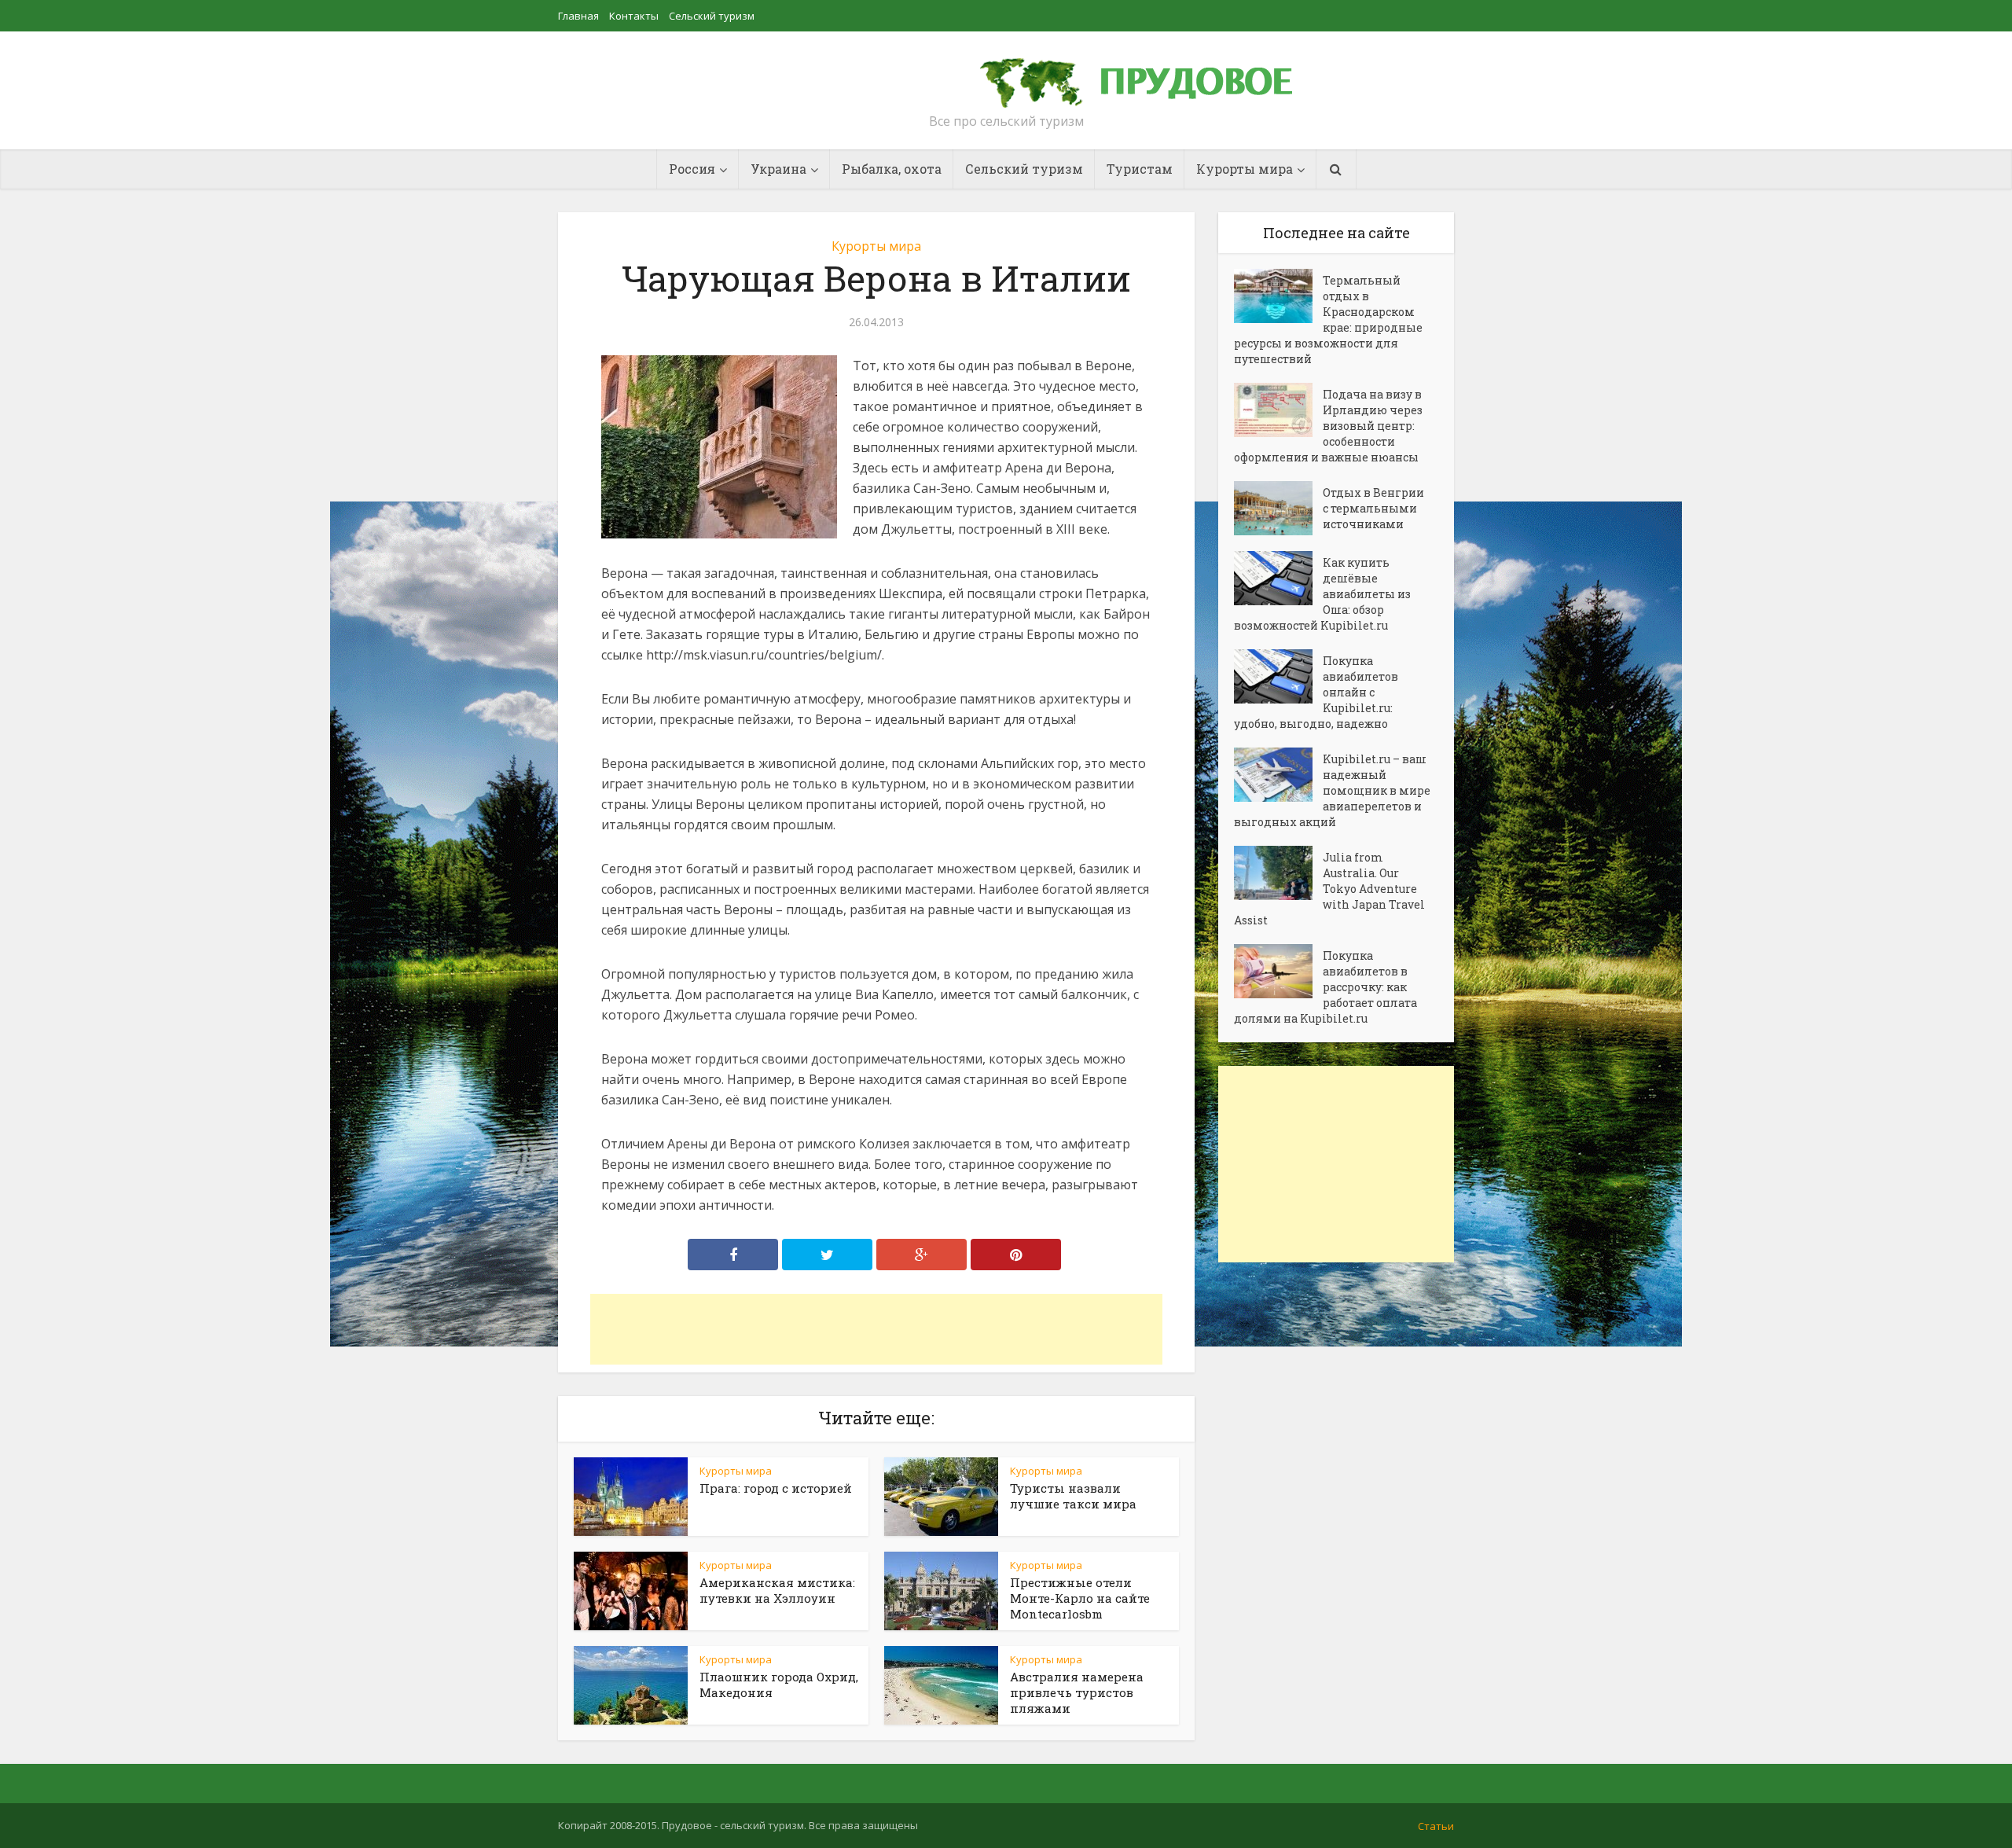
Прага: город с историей (776, 1488)
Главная (578, 16)
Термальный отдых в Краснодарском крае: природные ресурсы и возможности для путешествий (1328, 320)
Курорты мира (876, 246)
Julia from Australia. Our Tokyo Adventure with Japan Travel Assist (1329, 889)
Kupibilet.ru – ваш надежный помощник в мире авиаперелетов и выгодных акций (1332, 790)
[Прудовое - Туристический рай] (1154, 75)
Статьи (1436, 1826)
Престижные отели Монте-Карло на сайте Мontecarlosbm (1080, 1598)
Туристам (1140, 169)
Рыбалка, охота (892, 169)
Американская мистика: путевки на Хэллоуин (777, 1590)
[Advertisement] (876, 1329)
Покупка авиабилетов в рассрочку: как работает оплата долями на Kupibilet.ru (1325, 987)
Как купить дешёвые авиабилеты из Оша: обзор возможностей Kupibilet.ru (1322, 594)
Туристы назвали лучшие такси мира (1073, 1496)
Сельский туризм (712, 16)
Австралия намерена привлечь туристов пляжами (1077, 1692)
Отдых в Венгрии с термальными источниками (1373, 508)
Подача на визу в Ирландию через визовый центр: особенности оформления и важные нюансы (1328, 426)
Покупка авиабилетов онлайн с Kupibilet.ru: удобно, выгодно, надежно (1316, 692)
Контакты (634, 16)
